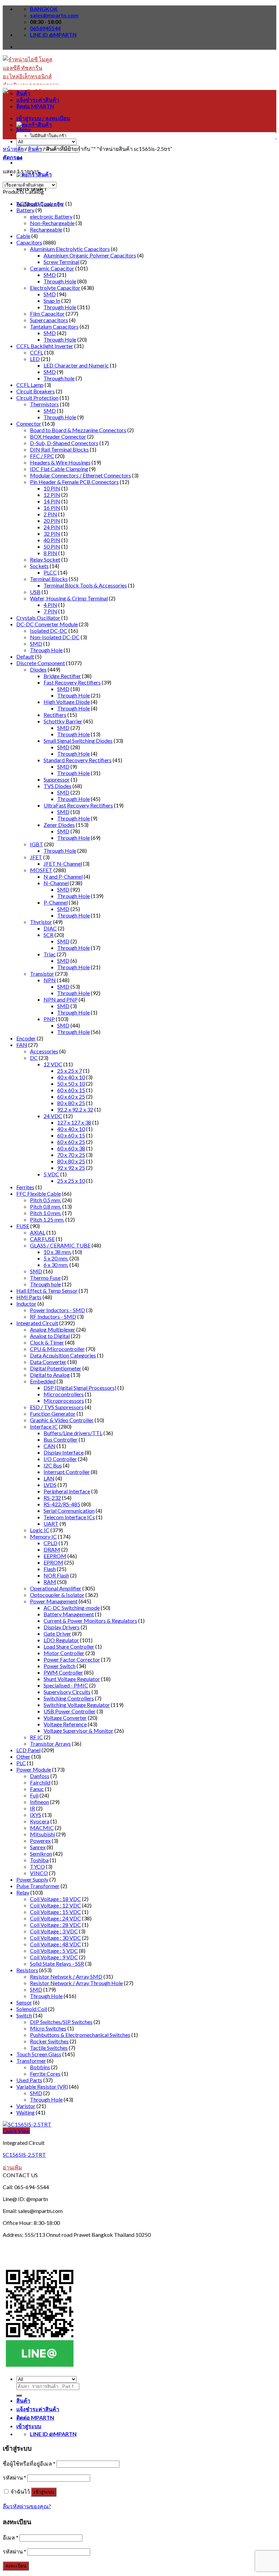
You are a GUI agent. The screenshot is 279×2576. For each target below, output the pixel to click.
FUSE (23, 1226)
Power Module (34, 1769)
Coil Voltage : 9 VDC (54, 1957)
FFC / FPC (42, 456)
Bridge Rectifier (62, 676)
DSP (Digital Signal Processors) (80, 1388)
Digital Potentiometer (56, 1368)
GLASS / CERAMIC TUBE (60, 1245)
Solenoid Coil (32, 2009)
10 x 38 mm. (58, 1252)
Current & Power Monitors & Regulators (90, 1621)
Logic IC (40, 1530)
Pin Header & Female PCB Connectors (74, 482)
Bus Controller (61, 1439)
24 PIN (52, 527)
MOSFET (41, 870)
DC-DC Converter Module (47, 624)
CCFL (37, 352)
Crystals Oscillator (38, 618)
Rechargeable (46, 229)
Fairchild (40, 1782)
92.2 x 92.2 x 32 (75, 1109)
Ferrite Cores (45, 2074)
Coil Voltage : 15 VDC (55, 1912)
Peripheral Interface (67, 1491)
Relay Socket (45, 559)
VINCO (39, 1873)
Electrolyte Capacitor (55, 288)
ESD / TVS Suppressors (57, 1407)
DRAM (52, 1549)
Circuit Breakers (36, 391)
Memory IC (43, 1536)
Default (25, 656)
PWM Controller (63, 1672)
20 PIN (52, 521)
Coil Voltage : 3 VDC (54, 1931)
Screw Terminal (61, 262)
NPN (50, 980)
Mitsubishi (43, 1834)
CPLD (51, 1543)
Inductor (26, 1303)
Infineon (39, 1802)
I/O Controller (60, 1459)
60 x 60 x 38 (71, 1148)
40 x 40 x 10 (71, 1077)
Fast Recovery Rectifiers (72, 682)
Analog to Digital (50, 1336)
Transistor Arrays (50, 1743)
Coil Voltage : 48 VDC (55, 1944)
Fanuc (37, 1789)
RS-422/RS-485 (62, 1504)
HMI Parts (29, 1297)
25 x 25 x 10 (71, 1181)
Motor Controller (64, 1653)
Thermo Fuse (45, 1278)
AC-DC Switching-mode (72, 1608)
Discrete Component (41, 663)
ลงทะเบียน (16, 2566)
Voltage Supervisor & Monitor (78, 1731)
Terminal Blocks (49, 579)
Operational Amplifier (56, 1588)
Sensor (24, 2002)
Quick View (16, 2131)
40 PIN (52, 540)
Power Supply (32, 1879)
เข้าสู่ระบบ (44, 2492)
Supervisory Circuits (67, 1692)
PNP (49, 1019)
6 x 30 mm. (56, 1265)
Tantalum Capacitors (54, 326)
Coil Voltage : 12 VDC (55, 1905)
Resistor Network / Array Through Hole (76, 1983)
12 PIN (52, 495)
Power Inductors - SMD (58, 1310)
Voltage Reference (65, 1724)
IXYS (36, 1815)
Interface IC (44, 1426)
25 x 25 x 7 (70, 1071)
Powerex (40, 1841)
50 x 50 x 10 (71, 1083)
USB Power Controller (70, 1711)
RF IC (36, 1737)
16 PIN (52, 508)
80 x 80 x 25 (71, 1103)
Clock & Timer (47, 1342)
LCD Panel (28, 1750)
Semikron (41, 1854)
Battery (25, 210)
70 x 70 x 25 (71, 1155)
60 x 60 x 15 (71, 1090)
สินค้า (23, 93)
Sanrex (38, 1847)
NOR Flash (56, 1575)
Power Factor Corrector (72, 1659)
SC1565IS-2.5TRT (24, 2155)
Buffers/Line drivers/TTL (73, 1433)
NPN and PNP (61, 999)
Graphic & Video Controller (62, 1420)
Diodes (38, 669)
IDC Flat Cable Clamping (59, 469)
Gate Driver (57, 1633)
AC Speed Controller (40, 203)
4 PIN (50, 605)
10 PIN (52, 488)
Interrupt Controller (67, 1472)
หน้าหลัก (13, 149)
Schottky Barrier (63, 721)
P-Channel (56, 902)
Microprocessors (64, 1401)
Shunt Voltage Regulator (72, 1679)
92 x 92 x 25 (71, 1168)
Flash (50, 1569)
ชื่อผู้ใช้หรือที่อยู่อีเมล (29, 2463)
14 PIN (52, 501)
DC (34, 1058)
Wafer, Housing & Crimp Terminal (69, 598)
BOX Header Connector (58, 436)
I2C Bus (53, 1465)
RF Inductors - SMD (53, 1316)
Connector (29, 423)
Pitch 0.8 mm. (46, 1206)
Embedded (43, 1381)
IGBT (37, 844)
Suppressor (57, 779)
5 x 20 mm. (56, 1258)
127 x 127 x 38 (74, 1122)
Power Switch (60, 1666)
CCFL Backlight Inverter (45, 346)
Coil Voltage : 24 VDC (55, 1918)
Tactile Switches (49, 2048)
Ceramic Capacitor (52, 268)
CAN (50, 1446)
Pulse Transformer (38, 1886)
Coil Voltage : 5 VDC (54, 1951)
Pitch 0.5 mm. (46, 1200)
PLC (21, 1763)
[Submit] (19, 2396)
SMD (50, 275)
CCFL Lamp (30, 385)
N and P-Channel (63, 876)
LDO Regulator (61, 1640)
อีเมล (11, 2537)
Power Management (54, 1601)
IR (32, 1808)
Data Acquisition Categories (63, 1355)
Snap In (52, 301)
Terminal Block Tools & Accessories (85, 585)
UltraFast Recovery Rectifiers (78, 805)
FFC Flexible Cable (39, 1193)
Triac (50, 954)
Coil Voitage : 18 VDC (55, 1899)
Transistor (42, 973)
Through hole (59, 378)
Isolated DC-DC (49, 631)
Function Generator (53, 1413)
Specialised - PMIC (66, 1685)
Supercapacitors (49, 320)
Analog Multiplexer (53, 1329)
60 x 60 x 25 (71, 1096)
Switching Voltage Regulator (77, 1705)
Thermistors (44, 404)
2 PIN (50, 514)
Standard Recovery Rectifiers (78, 760)
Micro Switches (48, 2028)
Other (23, 1756)
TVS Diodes (58, 786)
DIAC (50, 928)
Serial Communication (69, 1511)
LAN (49, 1478)
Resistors (27, 1970)
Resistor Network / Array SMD (66, 1976)
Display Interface (64, 1452)
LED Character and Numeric (76, 365)
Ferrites (25, 1187)
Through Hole (60, 281)
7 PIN (50, 611)
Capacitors (29, 242)
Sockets (39, 566)
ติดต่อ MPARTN (35, 106)
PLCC (50, 572)
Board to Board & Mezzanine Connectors (78, 430)
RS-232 (52, 1498)
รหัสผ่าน (14, 2477)
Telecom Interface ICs (69, 1517)
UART (51, 1523)
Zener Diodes (59, 825)
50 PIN (52, 546)
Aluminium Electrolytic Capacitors (70, 249)
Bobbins (40, 2067)
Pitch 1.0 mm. (46, 1213)
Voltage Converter (65, 1718)
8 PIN (50, 553)
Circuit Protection (37, 398)
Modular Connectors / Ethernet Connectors (80, 475)
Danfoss (40, 1776)
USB (35, 592)
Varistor (26, 2106)
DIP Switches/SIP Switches (61, 2022)
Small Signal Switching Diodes (78, 741)
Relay (23, 1892)
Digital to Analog (50, 1375)
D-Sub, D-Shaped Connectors (64, 443)
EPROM (53, 1562)
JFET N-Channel (63, 863)
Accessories (44, 1051)
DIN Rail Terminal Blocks (59, 449)
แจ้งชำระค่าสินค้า (38, 100)
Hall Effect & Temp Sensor (47, 1291)
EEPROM (55, 1556)
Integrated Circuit (37, 1323)
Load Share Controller (69, 1646)
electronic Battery (51, 216)
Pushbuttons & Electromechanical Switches (80, 2035)
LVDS (50, 1485)
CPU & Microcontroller (57, 1349)
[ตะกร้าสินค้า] (34, 124)
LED (35, 359)
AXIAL (38, 1232)
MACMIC (42, 1828)
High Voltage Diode (67, 702)
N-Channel (56, 883)
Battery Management (69, 1614)
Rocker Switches (49, 2041)
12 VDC (53, 1064)
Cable (23, 236)
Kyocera (40, 1821)
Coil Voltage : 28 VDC (55, 1925)
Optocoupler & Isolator (57, 1595)
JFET (36, 857)
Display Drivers (62, 1627)
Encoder (26, 1038)
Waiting (26, 2112)
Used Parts (29, 2080)
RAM (50, 1582)
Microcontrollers (64, 1394)
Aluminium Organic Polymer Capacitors (90, 255)
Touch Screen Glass (39, 2054)
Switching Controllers (69, 1698)
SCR (48, 935)
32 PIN (52, 533)
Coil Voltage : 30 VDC (55, 1938)
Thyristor (41, 922)
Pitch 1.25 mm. (47, 1219)
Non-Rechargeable (52, 223)
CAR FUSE (42, 1239)
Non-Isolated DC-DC (55, 637)
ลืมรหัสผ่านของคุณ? (27, 2506)
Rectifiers (55, 715)
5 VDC (51, 1174)
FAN (22, 1045)
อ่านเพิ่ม (12, 2167)
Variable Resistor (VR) (42, 2086)
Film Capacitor (47, 313)
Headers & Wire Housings (60, 462)
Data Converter (48, 1362)
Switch (24, 2015)
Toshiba (39, 1860)
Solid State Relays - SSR (57, 1964)
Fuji (34, 1795)
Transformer (31, 2061)
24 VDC (53, 1116)
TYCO (37, 1866)
